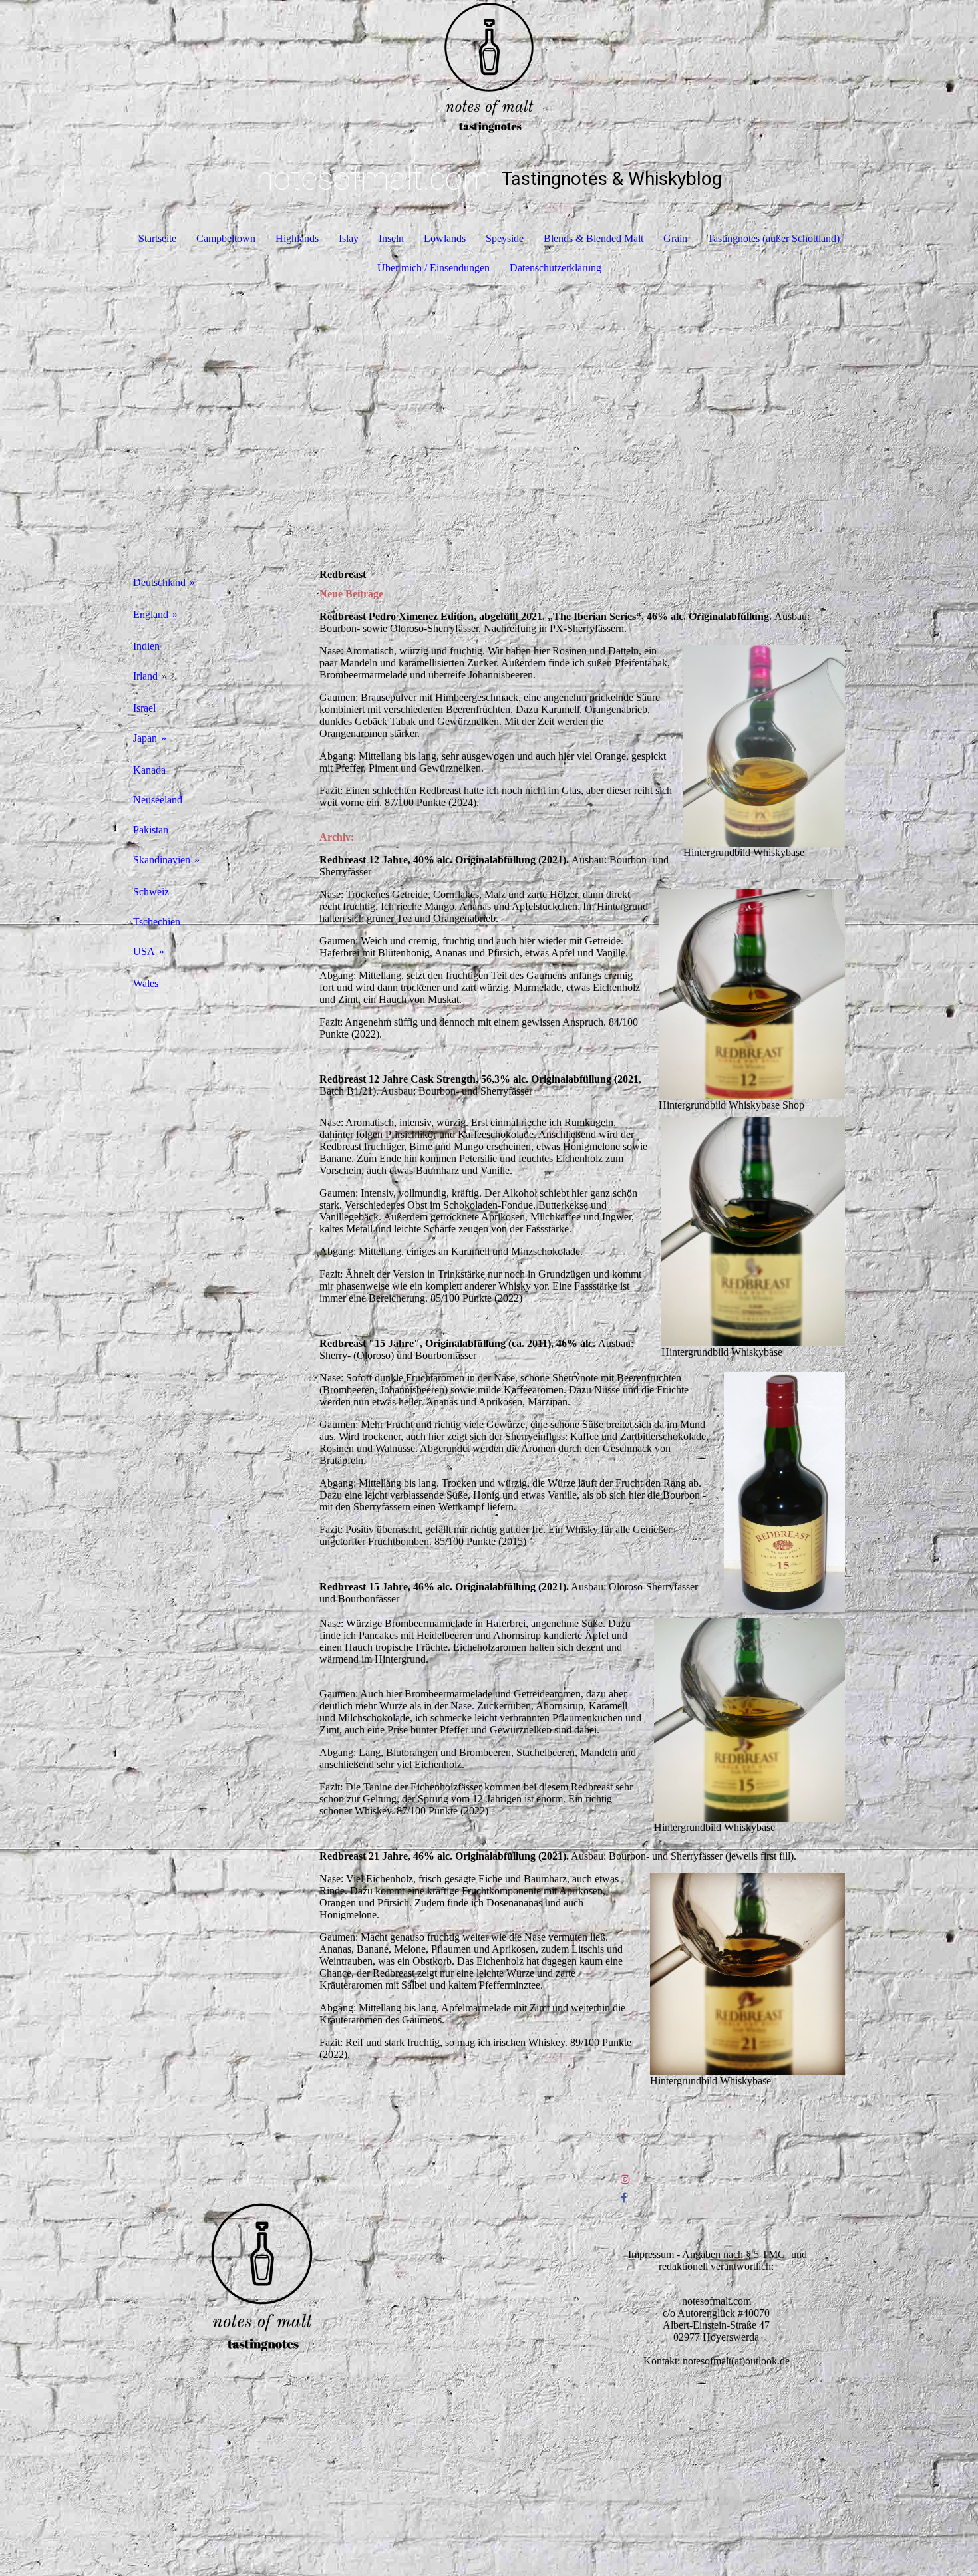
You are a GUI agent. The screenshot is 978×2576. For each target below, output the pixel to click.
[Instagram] (625, 2179)
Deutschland (159, 582)
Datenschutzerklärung (556, 268)
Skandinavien (162, 860)
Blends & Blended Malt (593, 238)
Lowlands (445, 238)
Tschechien (157, 922)
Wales (146, 983)
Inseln (391, 238)
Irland (145, 676)
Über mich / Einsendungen (433, 268)
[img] (489, 67)
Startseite (157, 238)
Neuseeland (158, 800)
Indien (146, 646)
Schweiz (151, 892)
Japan (145, 738)
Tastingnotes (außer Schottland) (773, 238)
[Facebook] (624, 2198)
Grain (675, 238)
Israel (144, 708)
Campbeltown (226, 238)
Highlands (297, 238)
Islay (349, 238)
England (151, 614)
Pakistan (151, 830)
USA (144, 951)
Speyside (505, 238)
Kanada (149, 770)
